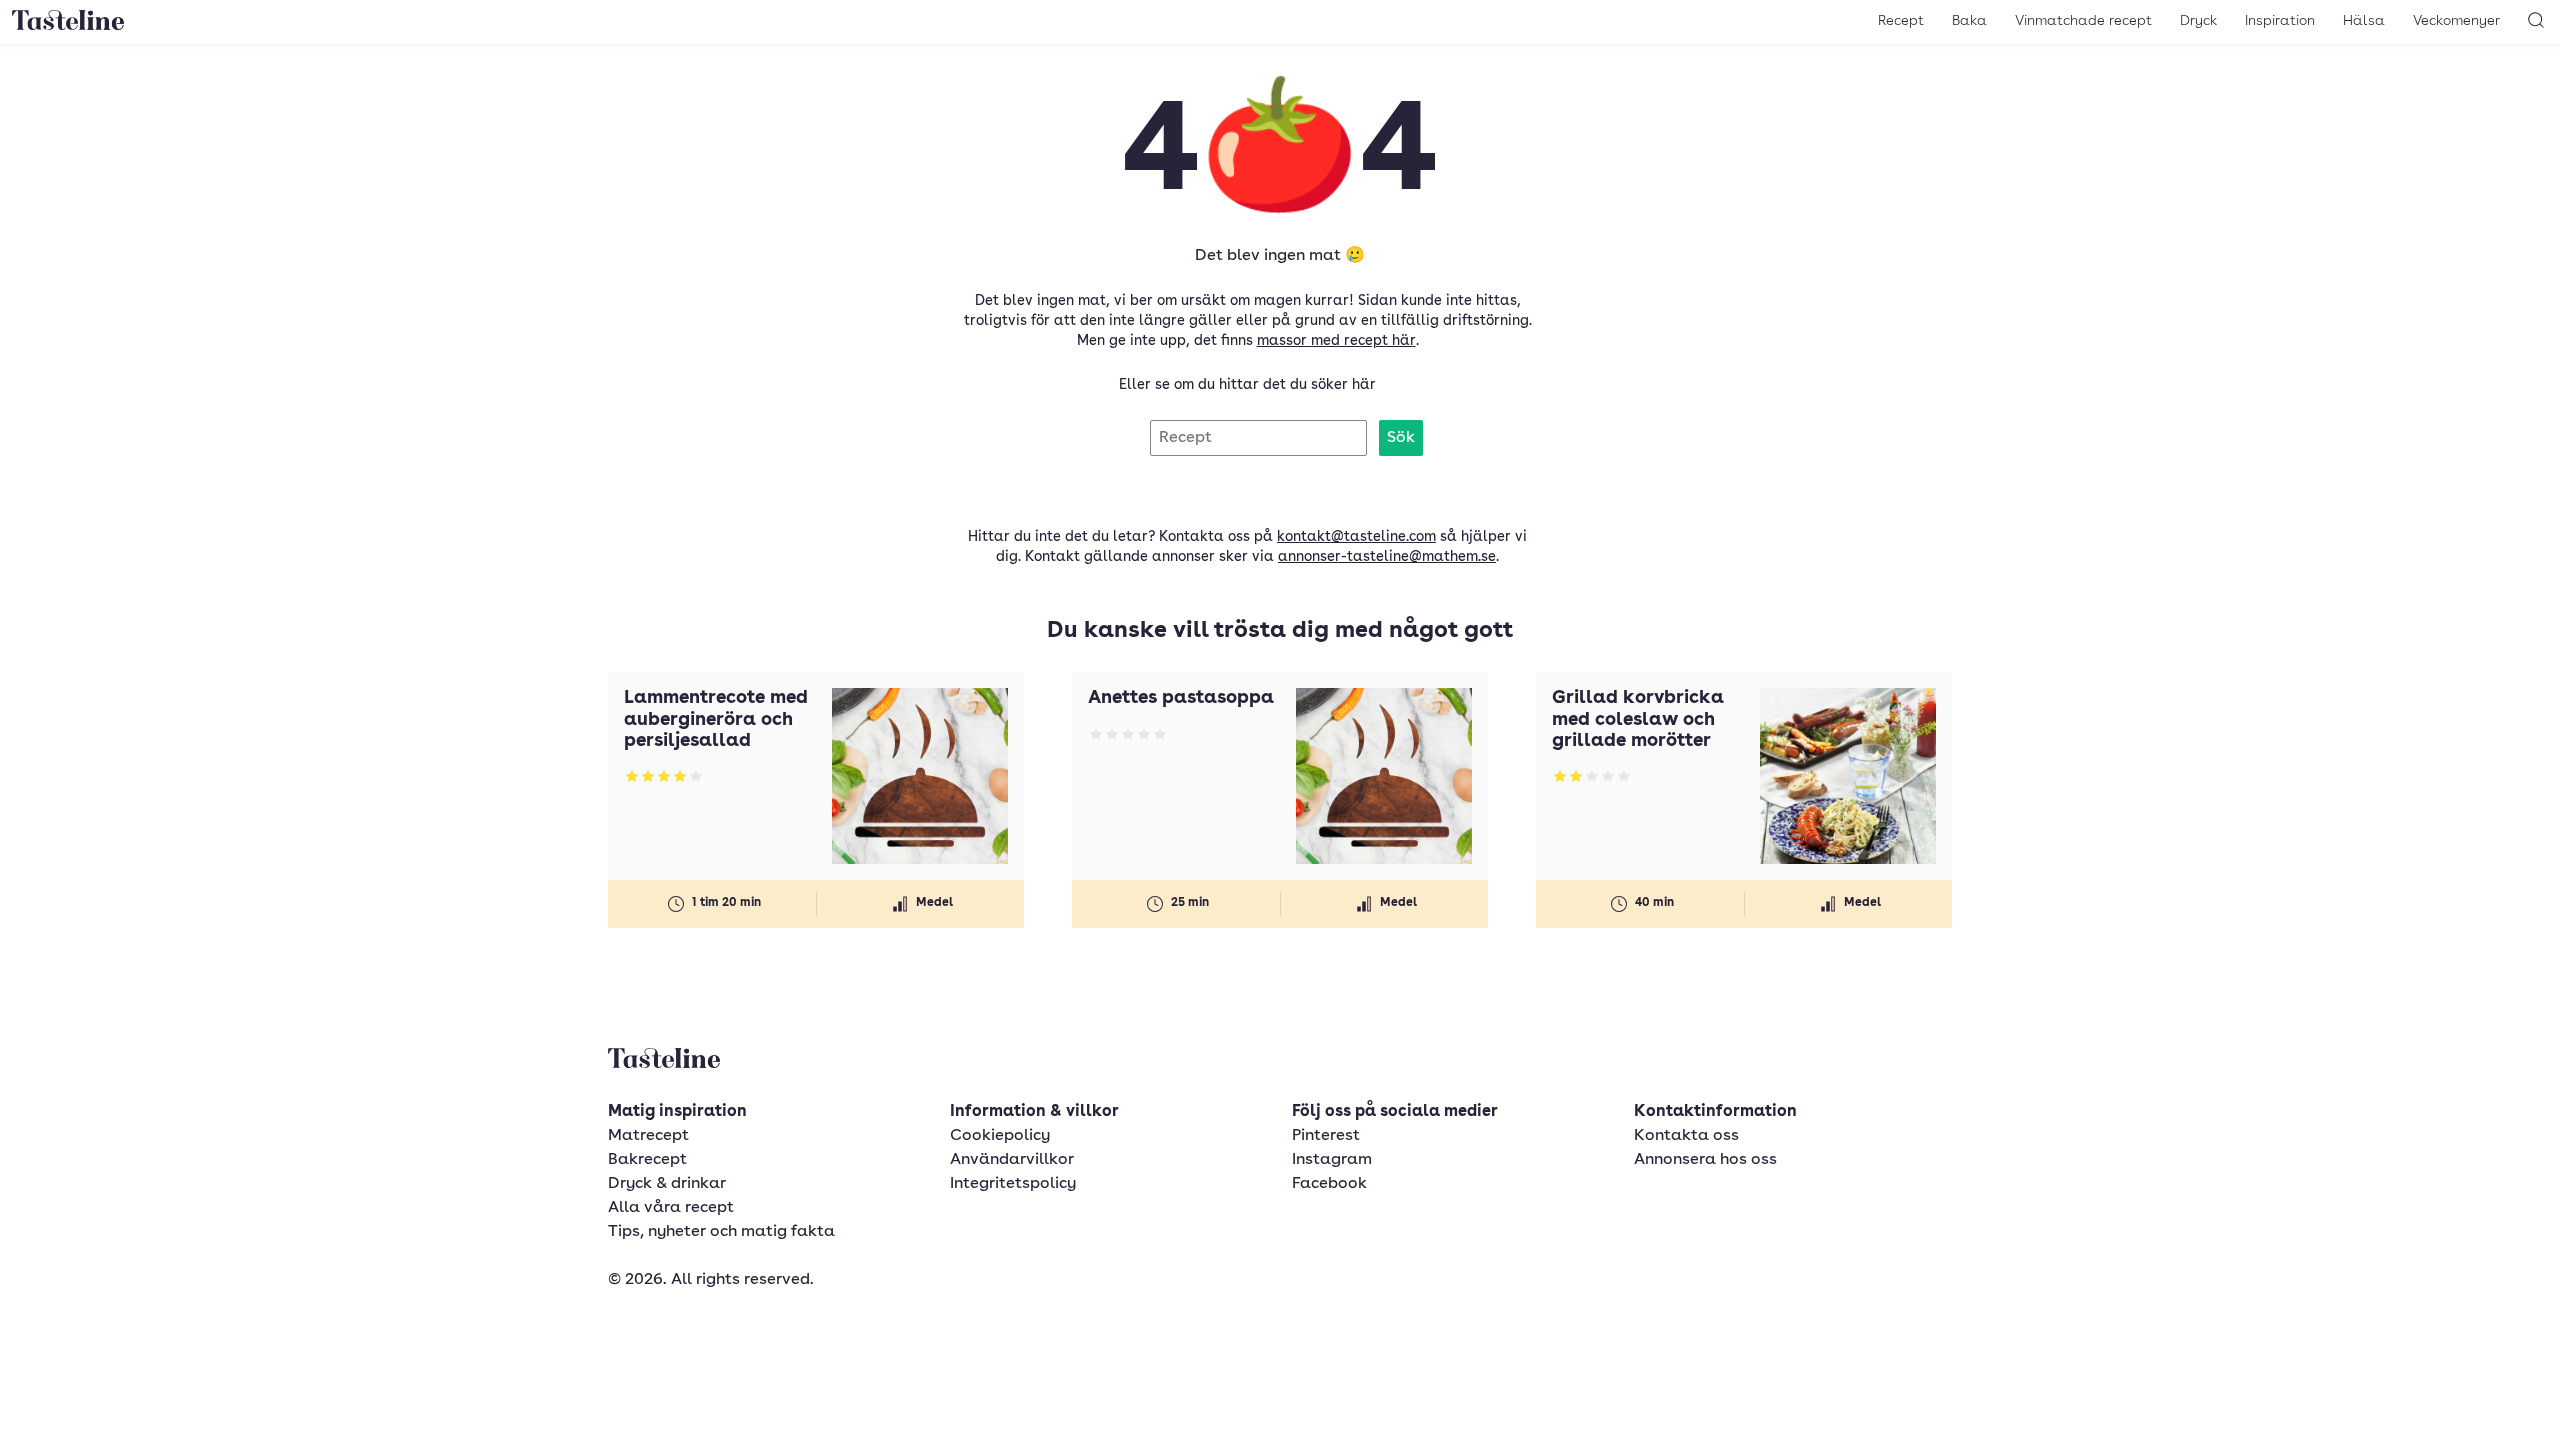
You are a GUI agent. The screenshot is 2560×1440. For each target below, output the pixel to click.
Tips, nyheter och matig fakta (721, 1232)
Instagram (1332, 1160)
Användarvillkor (1012, 1160)
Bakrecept (647, 1160)
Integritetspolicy (1013, 1184)
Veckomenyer (2456, 21)
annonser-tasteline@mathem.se (1387, 557)
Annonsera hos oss (1705, 1160)
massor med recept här (1336, 341)
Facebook (1329, 1184)
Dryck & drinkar (667, 1184)
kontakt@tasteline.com (1356, 537)
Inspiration (2280, 21)
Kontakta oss (1686, 1136)
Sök (1401, 438)
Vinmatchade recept (2083, 21)
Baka (1969, 21)
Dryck (2198, 21)
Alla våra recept (671, 1208)
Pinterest (1326, 1136)
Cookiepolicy (1000, 1136)
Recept (1901, 21)
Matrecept (648, 1136)
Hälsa (2364, 21)
